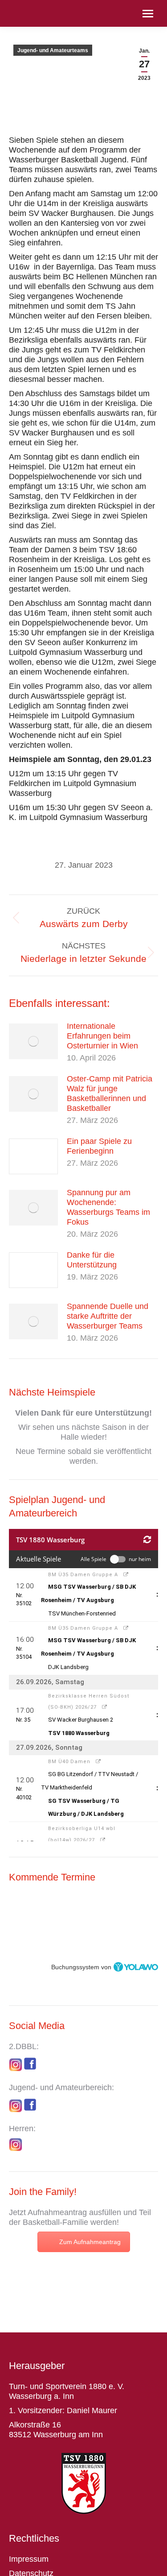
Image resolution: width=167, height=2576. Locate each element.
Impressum (29, 2559)
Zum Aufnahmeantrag (90, 2242)
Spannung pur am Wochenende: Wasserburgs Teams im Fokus (108, 1207)
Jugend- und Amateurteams (53, 50)
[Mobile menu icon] (148, 14)
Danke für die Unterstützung (92, 1260)
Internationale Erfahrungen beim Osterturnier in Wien (102, 1036)
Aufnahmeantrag (57, 2212)
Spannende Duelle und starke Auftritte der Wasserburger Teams (108, 1316)
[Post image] (33, 1041)
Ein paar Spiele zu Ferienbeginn (99, 1146)
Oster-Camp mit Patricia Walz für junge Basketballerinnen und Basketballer (110, 1093)
